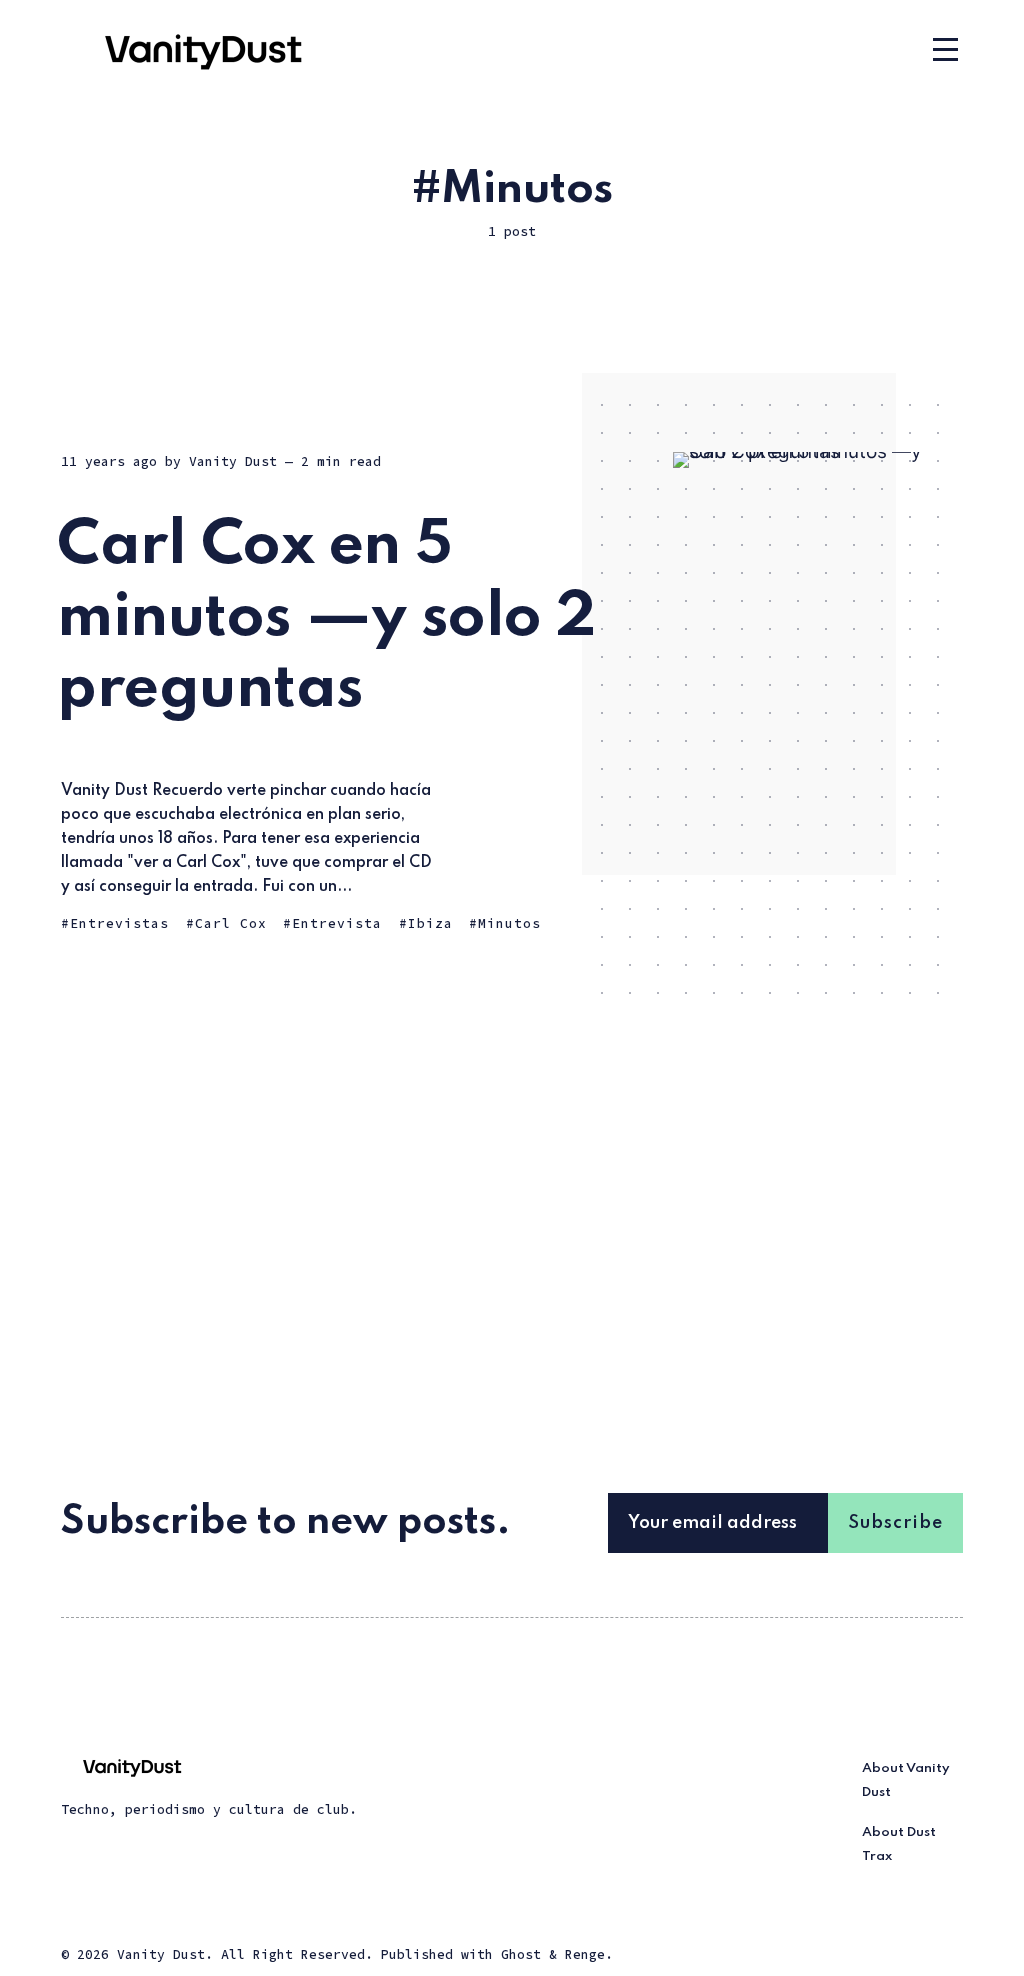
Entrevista (337, 923)
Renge (585, 1954)
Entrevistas (119, 923)
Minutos (509, 923)
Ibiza (430, 923)
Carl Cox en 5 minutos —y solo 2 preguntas (326, 618)
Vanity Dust (233, 461)
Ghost (521, 1954)
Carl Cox (231, 923)
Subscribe (895, 1523)
